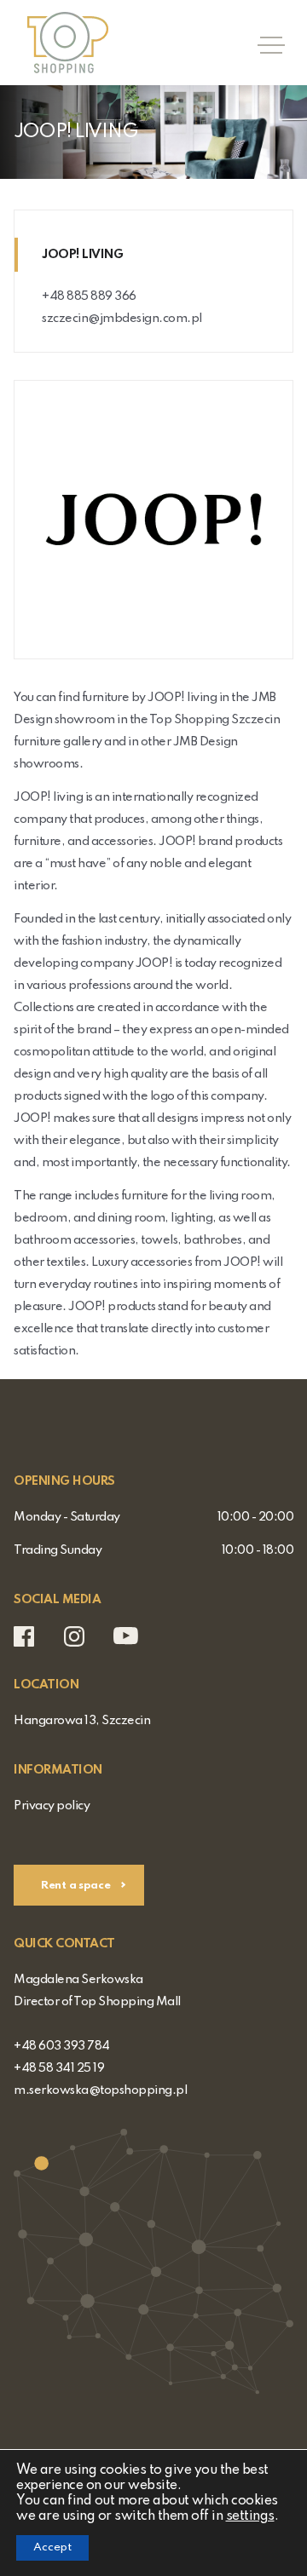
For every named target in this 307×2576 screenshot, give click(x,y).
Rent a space (77, 1886)
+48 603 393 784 (62, 2046)
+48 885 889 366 (89, 296)
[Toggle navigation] (266, 43)
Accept (52, 2547)
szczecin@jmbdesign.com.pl (122, 319)
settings (250, 2516)
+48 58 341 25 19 (59, 2068)
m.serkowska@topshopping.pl (100, 2090)
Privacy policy (52, 1806)
